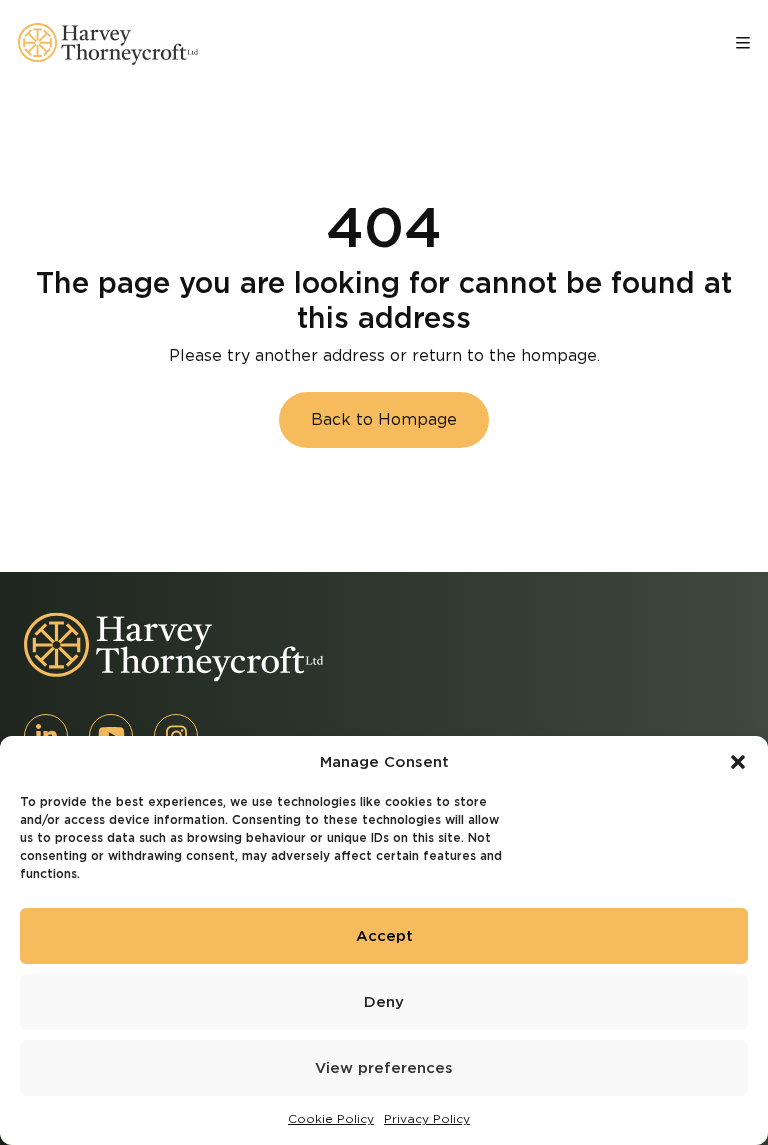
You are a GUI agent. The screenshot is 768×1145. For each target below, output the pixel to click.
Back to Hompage (384, 419)
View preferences (384, 1068)
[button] (738, 762)
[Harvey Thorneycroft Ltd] (108, 44)
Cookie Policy (331, 1118)
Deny (384, 1002)
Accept (384, 936)
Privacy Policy (427, 1118)
